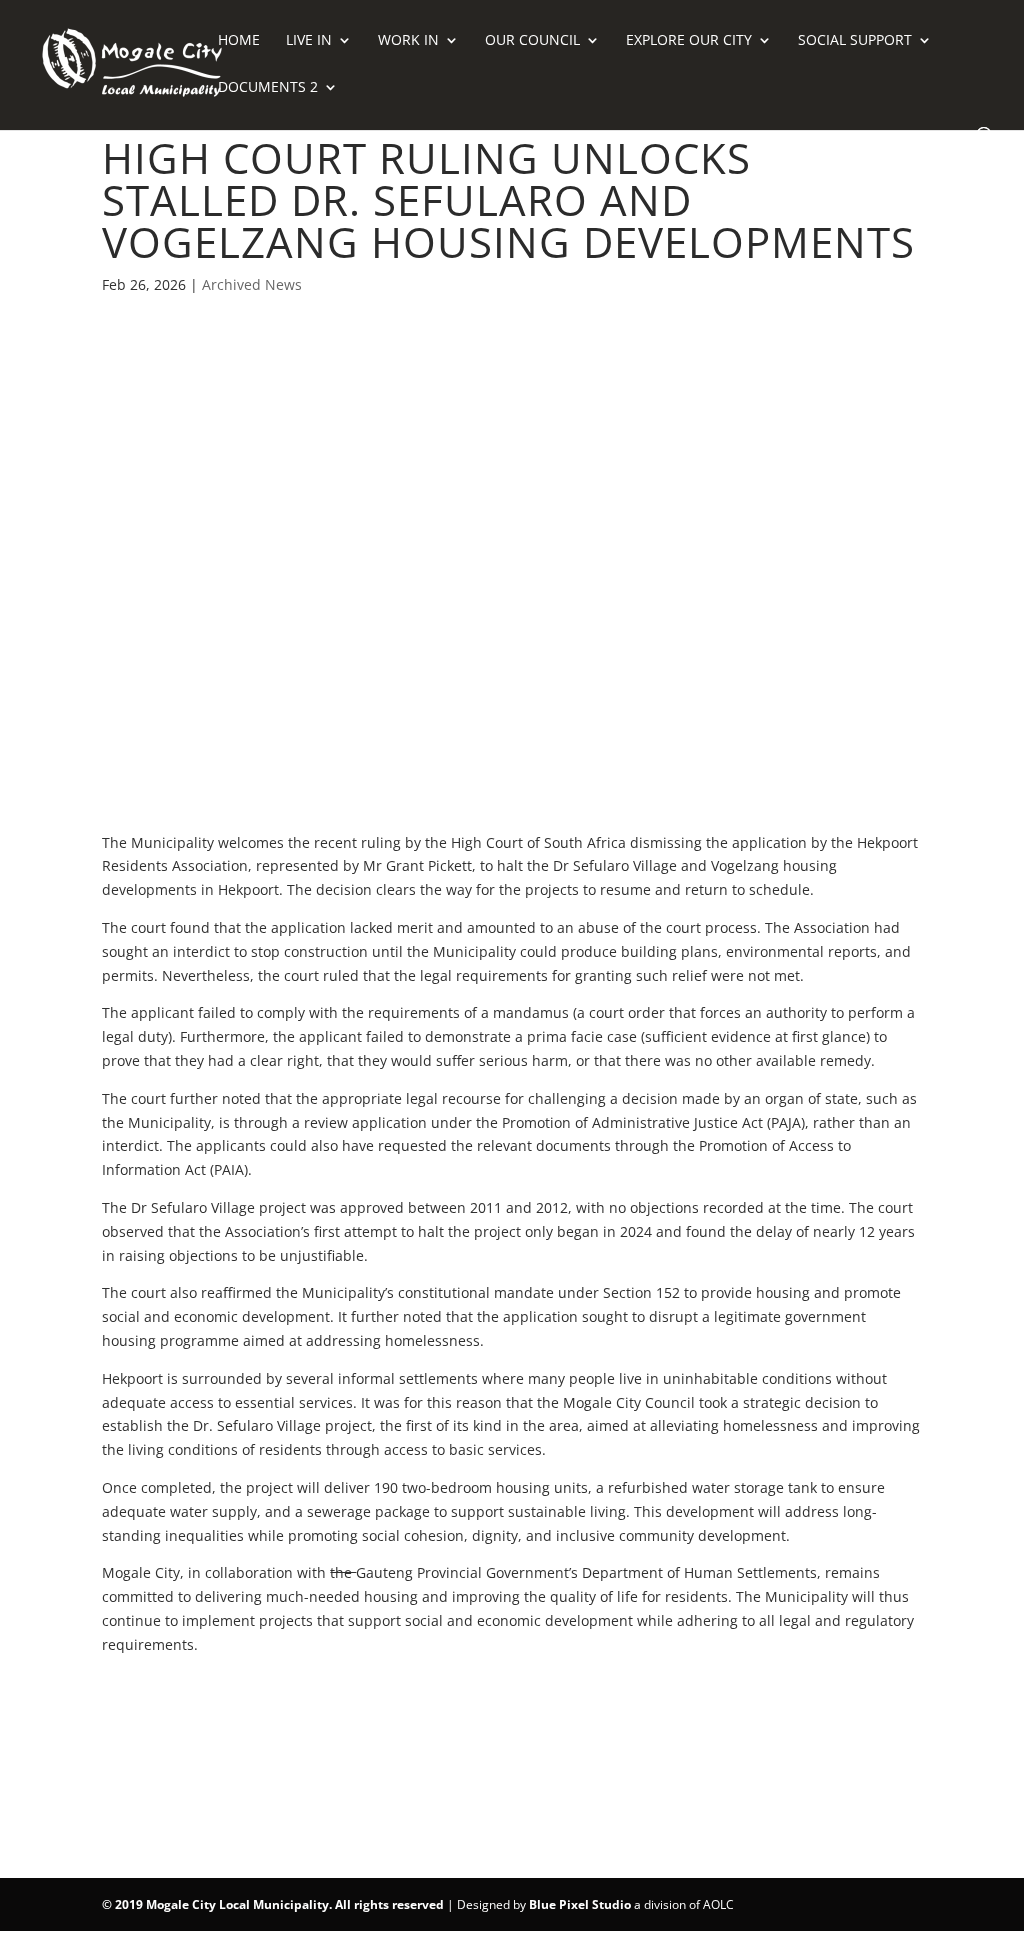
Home (239, 41)
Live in (309, 41)
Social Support (855, 41)
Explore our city (689, 41)
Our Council (532, 41)
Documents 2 (268, 88)
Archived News (252, 284)
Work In (408, 41)
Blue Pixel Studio (580, 1904)
